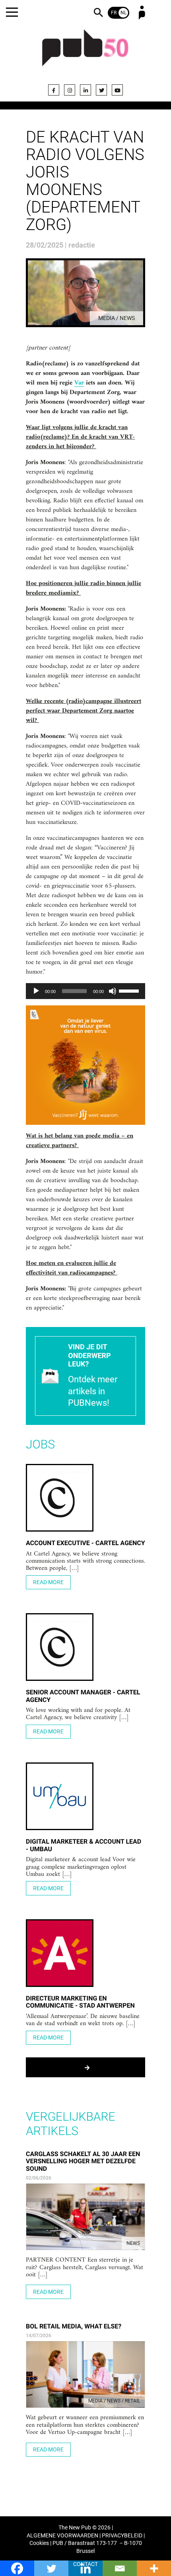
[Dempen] (113, 991)
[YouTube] (117, 90)
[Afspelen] (36, 991)
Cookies (39, 2543)
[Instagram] (70, 90)
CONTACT (85, 2564)
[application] (85, 991)
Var (79, 383)
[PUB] (85, 53)
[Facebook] (54, 90)
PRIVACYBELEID (122, 2536)
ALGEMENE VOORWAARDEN (62, 2536)
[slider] (130, 990)
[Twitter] (101, 90)
